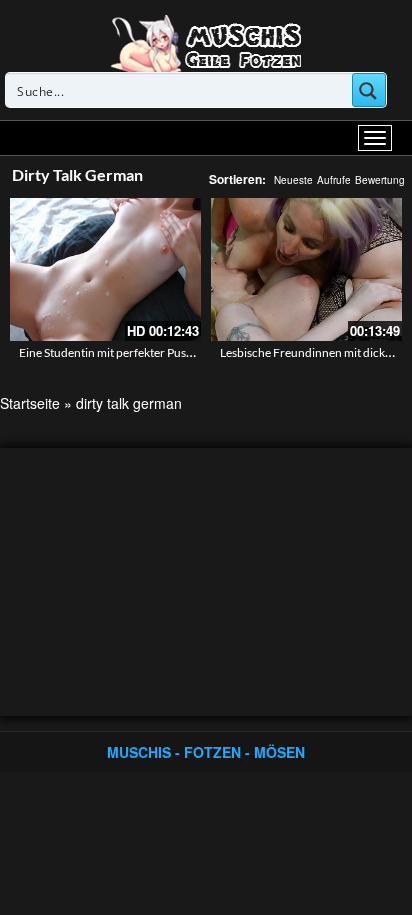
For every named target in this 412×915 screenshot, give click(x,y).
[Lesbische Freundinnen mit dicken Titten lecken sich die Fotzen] (306, 269)
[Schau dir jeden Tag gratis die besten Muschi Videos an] (206, 42)
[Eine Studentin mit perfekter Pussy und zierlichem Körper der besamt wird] (105, 269)
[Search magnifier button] (369, 90)
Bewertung (380, 180)
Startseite (30, 403)
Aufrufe (334, 180)
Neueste (293, 180)
